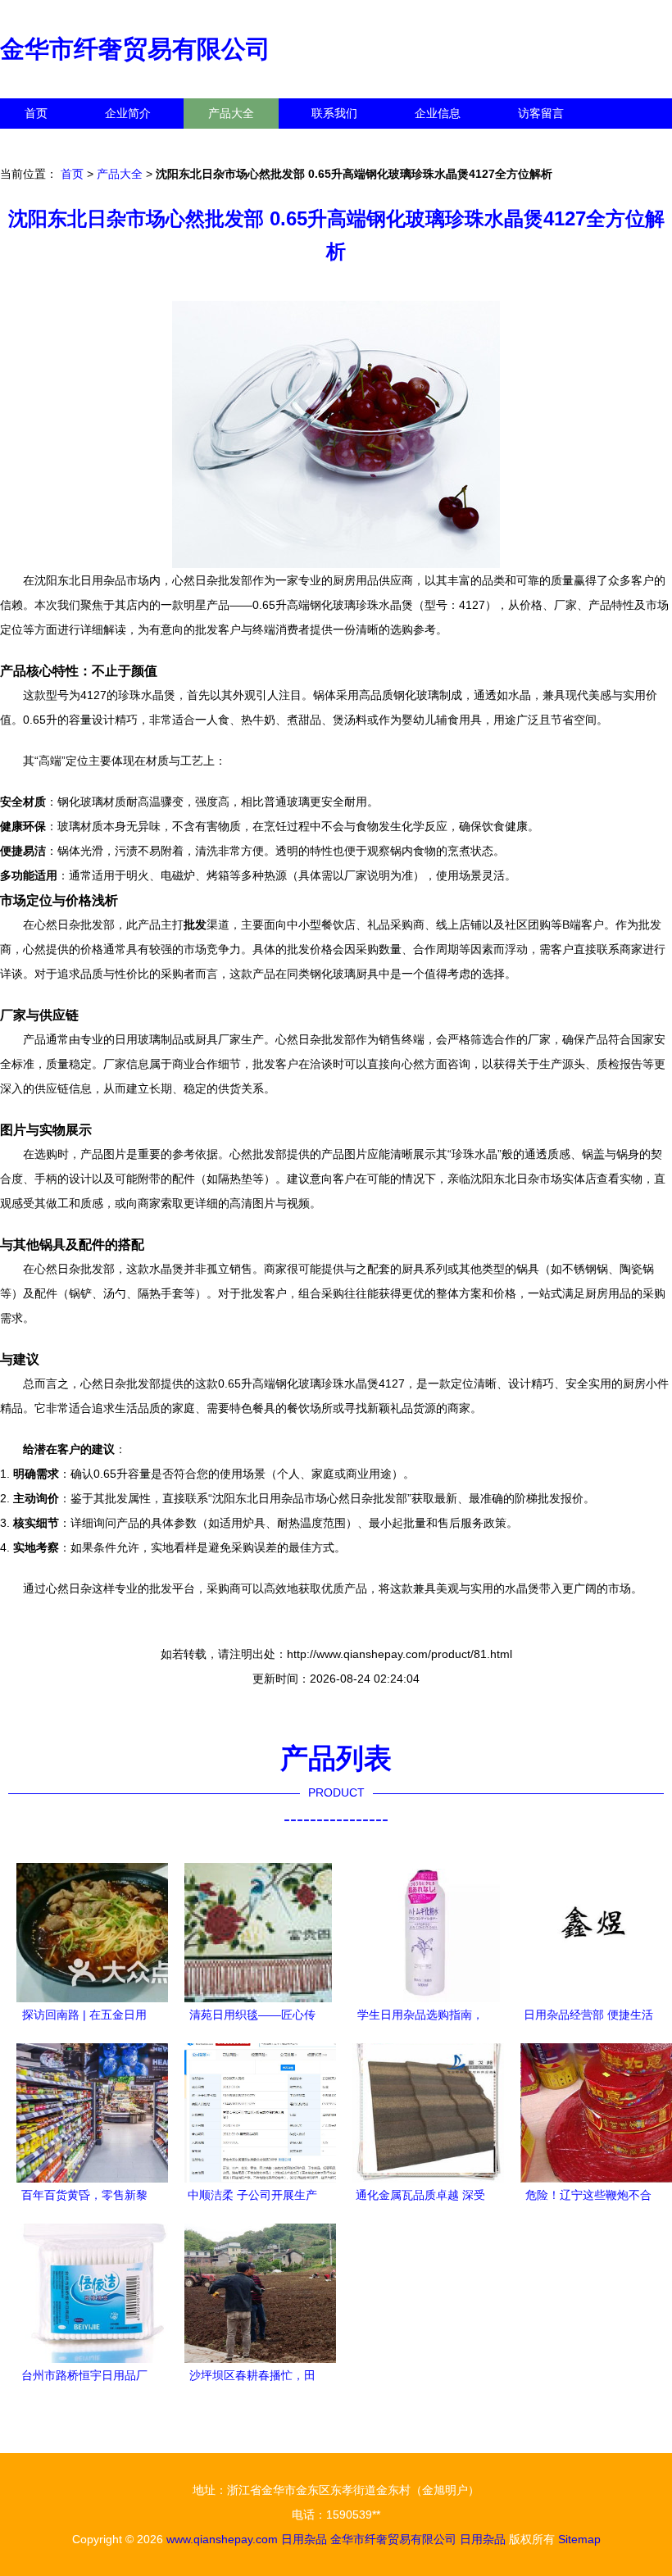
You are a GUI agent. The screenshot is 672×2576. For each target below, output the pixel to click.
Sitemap (579, 2539)
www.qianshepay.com (222, 2539)
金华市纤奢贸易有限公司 (135, 49)
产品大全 (231, 113)
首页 (36, 113)
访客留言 (541, 113)
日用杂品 (304, 2539)
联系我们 (334, 113)
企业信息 (438, 113)
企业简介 (128, 113)
